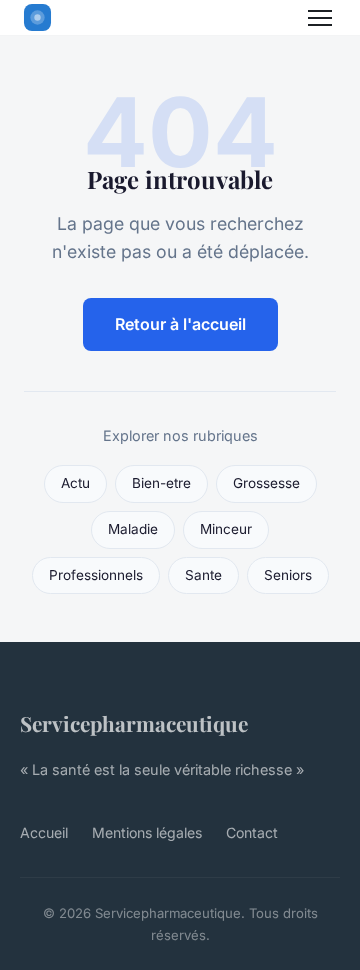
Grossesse (266, 483)
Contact (252, 832)
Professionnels (96, 575)
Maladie (133, 529)
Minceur (226, 529)
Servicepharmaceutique (134, 723)
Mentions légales (147, 832)
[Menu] (320, 18)
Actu (75, 483)
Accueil (44, 832)
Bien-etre (161, 483)
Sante (203, 575)
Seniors (288, 575)
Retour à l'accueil (180, 324)
